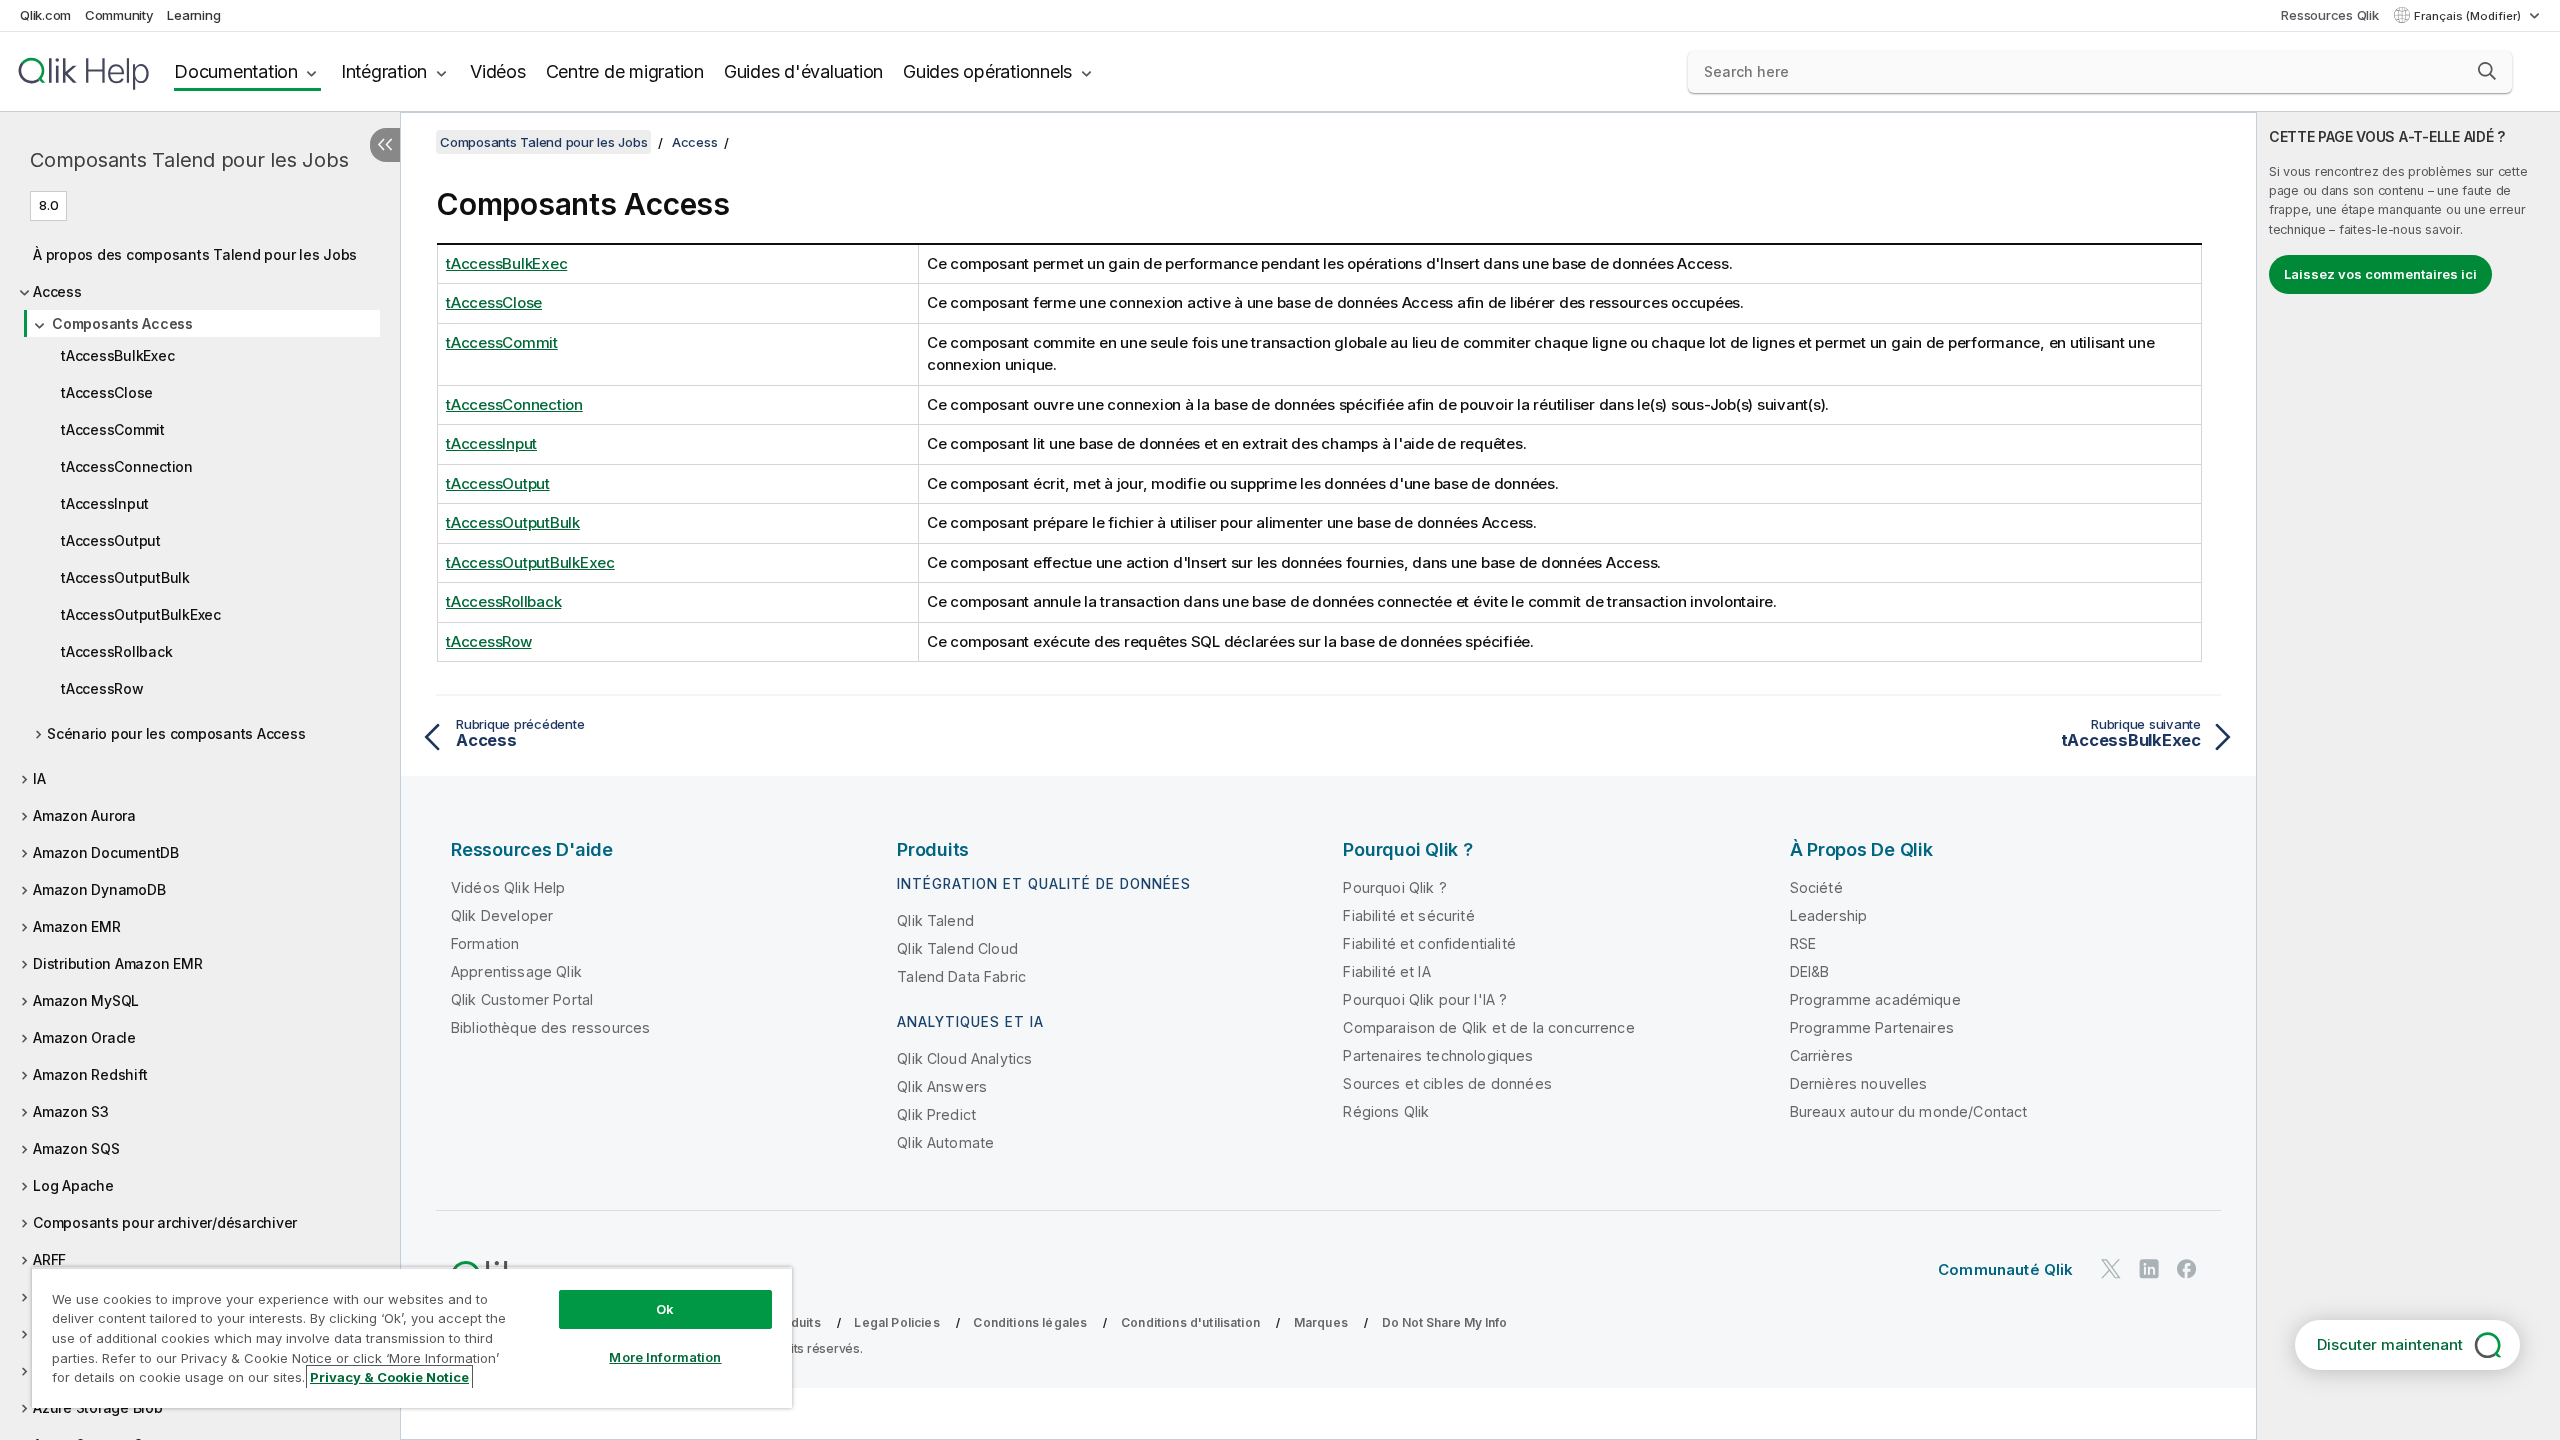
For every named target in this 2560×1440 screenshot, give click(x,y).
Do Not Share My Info (1444, 1322)
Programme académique (1875, 999)
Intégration (384, 71)
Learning (193, 15)
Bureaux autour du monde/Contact (1909, 1111)
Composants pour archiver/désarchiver (165, 1222)
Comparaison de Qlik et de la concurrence (1488, 1027)
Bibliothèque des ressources (550, 1027)
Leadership (1829, 915)
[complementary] (2408, 776)
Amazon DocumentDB (106, 852)
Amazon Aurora (84, 815)
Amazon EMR (77, 926)
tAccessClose (107, 392)
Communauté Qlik (2005, 1269)
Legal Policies (896, 1322)
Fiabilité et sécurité (1408, 915)
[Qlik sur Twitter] (2111, 1268)
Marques (1321, 1322)
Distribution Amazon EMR (117, 963)
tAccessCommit (113, 429)
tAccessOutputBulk (125, 577)
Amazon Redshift (90, 1074)
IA (39, 778)
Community (119, 15)
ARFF (49, 1259)
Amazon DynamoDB (99, 889)
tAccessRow (102, 688)
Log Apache (73, 1185)
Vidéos (498, 71)
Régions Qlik (1386, 1111)
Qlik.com (45, 15)
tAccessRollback (116, 651)
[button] (2487, 71)
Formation (485, 943)
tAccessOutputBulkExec (141, 614)
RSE (1803, 943)
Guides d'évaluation (803, 71)
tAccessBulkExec (117, 355)
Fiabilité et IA (1386, 971)
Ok (665, 1309)
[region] (412, 1337)
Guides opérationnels (987, 71)
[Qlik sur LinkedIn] (2149, 1268)
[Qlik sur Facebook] (2187, 1268)
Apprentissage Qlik (516, 971)
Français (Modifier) (2469, 16)
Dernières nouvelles (1859, 1083)
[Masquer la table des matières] (385, 145)
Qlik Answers (942, 1086)
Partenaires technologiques (1438, 1055)
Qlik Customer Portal (522, 999)
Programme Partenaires (1872, 1027)
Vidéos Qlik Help (508, 887)
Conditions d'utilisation (1190, 1322)
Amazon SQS (76, 1148)
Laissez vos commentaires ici (2380, 274)
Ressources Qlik (2329, 15)
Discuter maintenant (2390, 1344)
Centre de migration (625, 71)
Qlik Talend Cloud (957, 948)
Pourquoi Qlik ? (1394, 887)
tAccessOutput (111, 540)
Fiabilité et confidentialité (1429, 943)
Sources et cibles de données (1447, 1083)
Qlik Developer (502, 915)
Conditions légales (1030, 1322)
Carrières (1821, 1055)
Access (57, 291)
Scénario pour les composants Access (176, 733)
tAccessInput (105, 503)
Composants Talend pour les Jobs (189, 160)
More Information (665, 1357)
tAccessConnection (127, 466)
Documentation (236, 71)
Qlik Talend (935, 920)
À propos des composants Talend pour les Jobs (195, 254)
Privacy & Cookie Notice (389, 1377)
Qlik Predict (936, 1114)
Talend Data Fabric (961, 976)
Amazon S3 (71, 1111)
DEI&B (1810, 971)
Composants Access (122, 323)
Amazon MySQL (86, 1000)
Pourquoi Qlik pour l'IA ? (1425, 999)
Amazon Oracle (84, 1037)
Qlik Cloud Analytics (964, 1058)
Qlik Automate (945, 1142)
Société (1816, 887)
